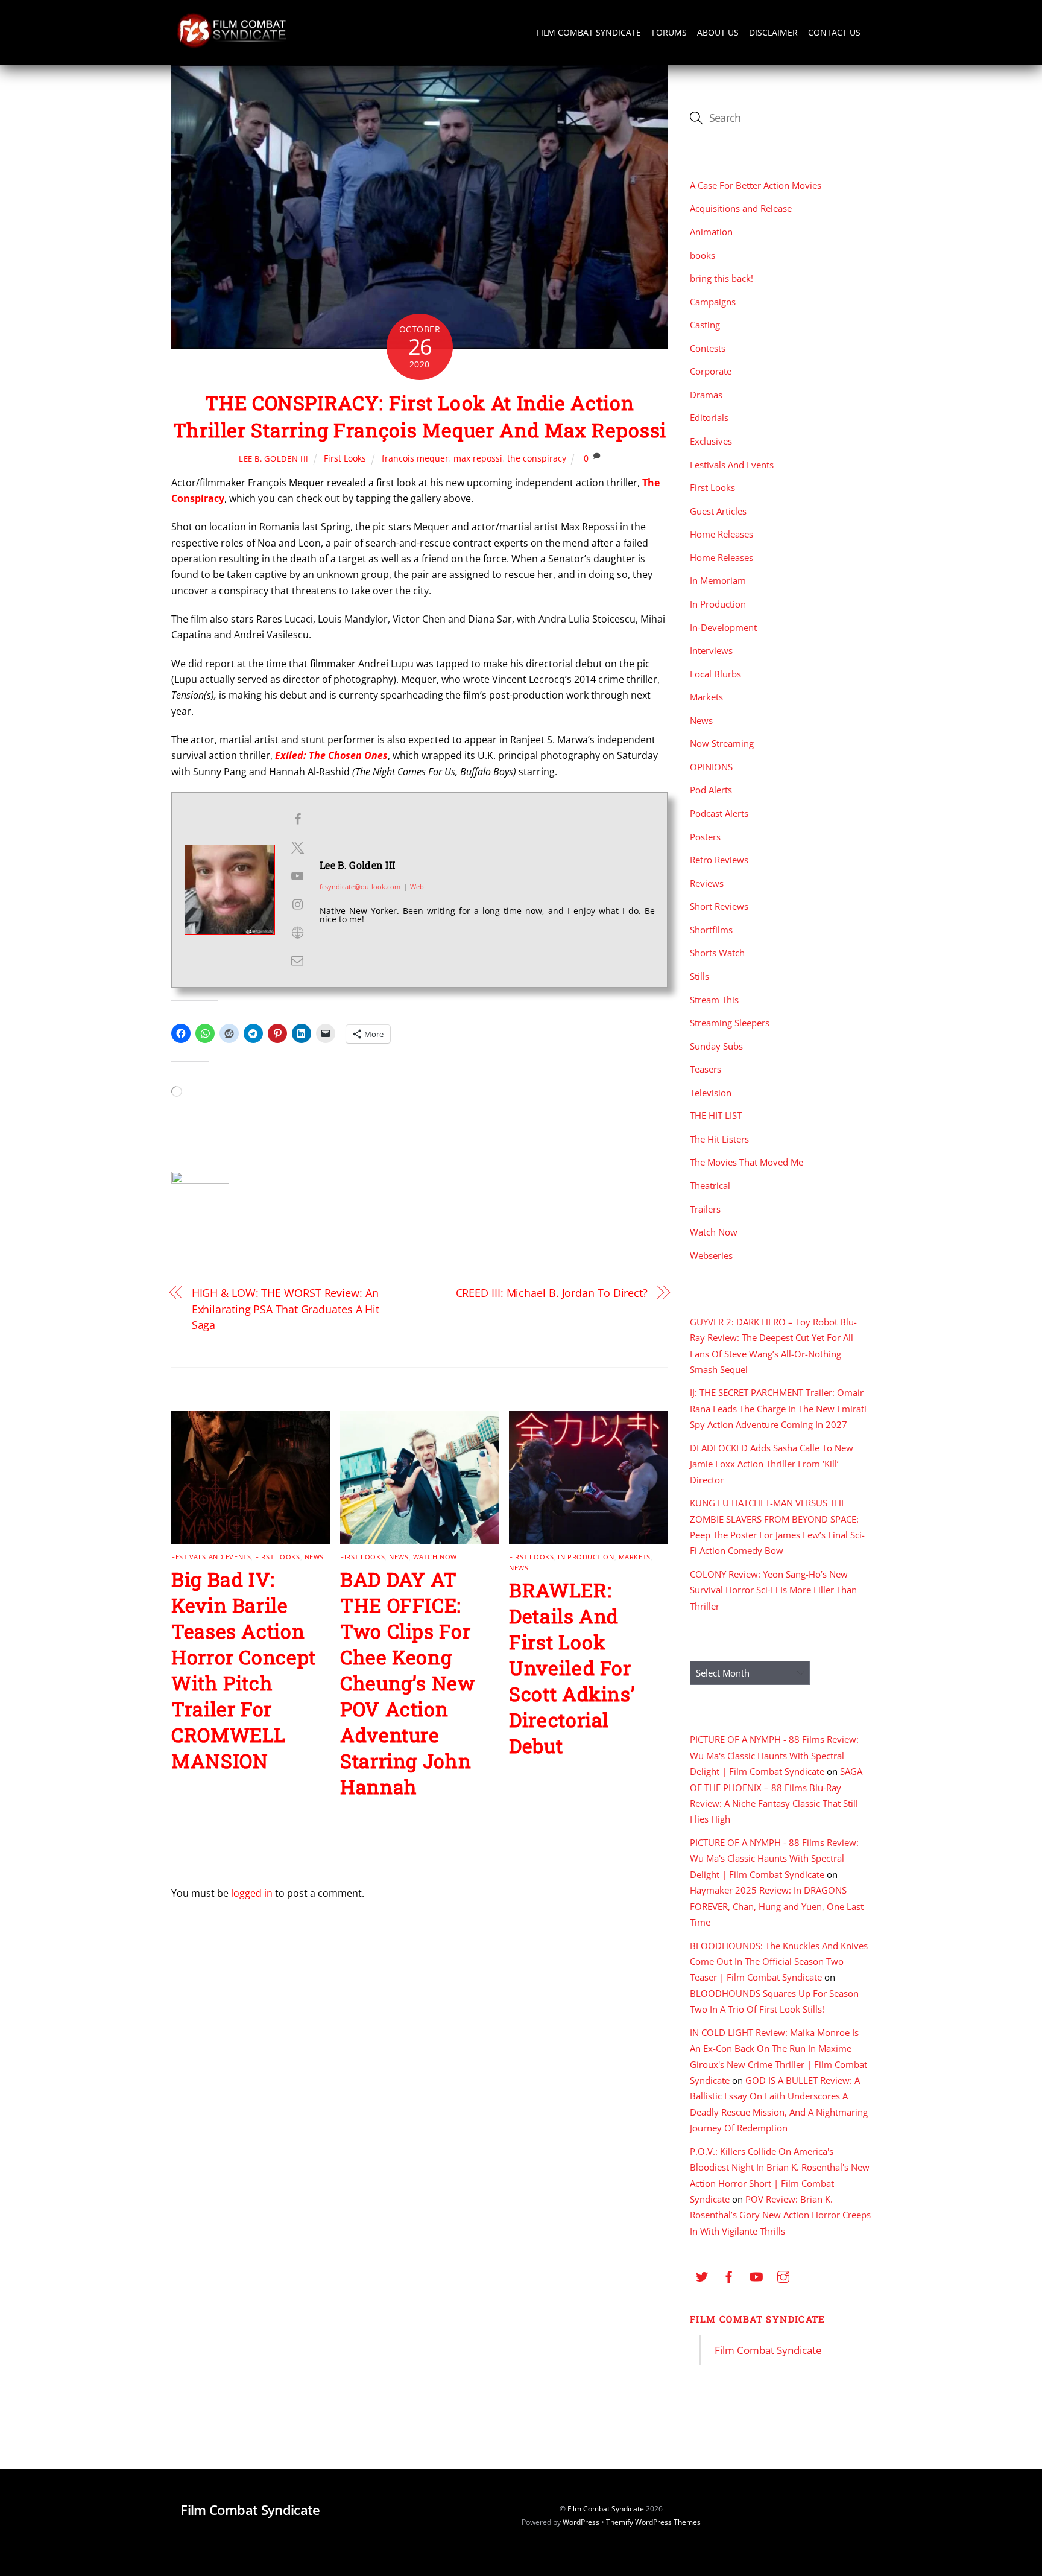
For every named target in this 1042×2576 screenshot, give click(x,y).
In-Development (723, 627)
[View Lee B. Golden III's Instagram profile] (297, 904)
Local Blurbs (715, 674)
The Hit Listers (719, 1139)
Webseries (711, 1255)
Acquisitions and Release (741, 208)
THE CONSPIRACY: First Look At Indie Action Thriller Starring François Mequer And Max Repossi (420, 416)
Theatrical (710, 1185)
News (314, 1557)
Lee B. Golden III (274, 458)
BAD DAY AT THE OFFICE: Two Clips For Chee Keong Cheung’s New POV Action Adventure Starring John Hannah (408, 1683)
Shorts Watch (717, 953)
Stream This (714, 1000)
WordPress (581, 2522)
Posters (705, 837)
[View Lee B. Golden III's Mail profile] (297, 960)
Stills (699, 976)
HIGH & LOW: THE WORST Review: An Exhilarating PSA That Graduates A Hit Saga (286, 1309)
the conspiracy (537, 458)
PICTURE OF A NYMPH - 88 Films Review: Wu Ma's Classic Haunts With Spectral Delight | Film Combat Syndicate (774, 1755)
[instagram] (783, 2276)
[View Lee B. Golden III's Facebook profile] (297, 819)
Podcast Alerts (719, 813)
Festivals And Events (211, 1557)
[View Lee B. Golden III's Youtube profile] (297, 876)
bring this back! (722, 278)
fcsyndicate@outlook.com (360, 887)
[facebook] (729, 2276)
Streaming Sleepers (730, 1023)
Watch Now (435, 1557)
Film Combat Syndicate (589, 32)
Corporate (711, 371)
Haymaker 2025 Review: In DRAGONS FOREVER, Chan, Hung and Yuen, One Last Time (777, 1906)
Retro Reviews (719, 860)
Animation (711, 232)
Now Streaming (722, 743)
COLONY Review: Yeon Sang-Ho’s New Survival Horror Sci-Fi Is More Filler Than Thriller (773, 1590)
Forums (669, 32)
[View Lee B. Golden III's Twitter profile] (297, 848)
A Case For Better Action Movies (756, 185)
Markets (635, 1557)
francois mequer (415, 458)
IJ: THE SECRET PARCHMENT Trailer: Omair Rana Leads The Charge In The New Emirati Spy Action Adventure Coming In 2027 (778, 1408)
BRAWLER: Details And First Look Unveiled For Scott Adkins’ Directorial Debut (572, 1668)
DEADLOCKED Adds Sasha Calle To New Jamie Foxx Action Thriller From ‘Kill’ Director (772, 1464)
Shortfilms (711, 930)
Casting (705, 325)
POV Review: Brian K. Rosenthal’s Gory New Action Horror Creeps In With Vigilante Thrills (780, 2215)
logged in (252, 1893)
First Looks (345, 458)
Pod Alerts (711, 790)
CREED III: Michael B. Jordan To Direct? (552, 1293)
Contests (708, 348)
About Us (718, 32)
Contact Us (834, 32)
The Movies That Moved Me (747, 1162)
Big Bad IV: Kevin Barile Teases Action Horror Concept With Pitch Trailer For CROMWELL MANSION (244, 1670)
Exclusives (711, 441)
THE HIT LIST (716, 1115)
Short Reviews (719, 906)
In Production (586, 1557)
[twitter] (702, 2276)
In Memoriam (718, 580)
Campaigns (713, 302)
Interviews (711, 650)
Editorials (709, 417)
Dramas (706, 395)
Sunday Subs (716, 1046)
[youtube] (756, 2276)
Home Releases (722, 534)
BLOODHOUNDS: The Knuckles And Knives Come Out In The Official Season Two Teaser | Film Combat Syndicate (779, 1962)
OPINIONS (711, 767)
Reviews (707, 883)
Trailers (705, 1209)
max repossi (478, 458)
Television (711, 1093)
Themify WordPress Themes (653, 2522)
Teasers (706, 1069)
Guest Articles (718, 511)
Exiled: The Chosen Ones (331, 755)
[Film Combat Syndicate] (232, 44)
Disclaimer (773, 32)
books (703, 255)
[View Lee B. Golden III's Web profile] (297, 933)
